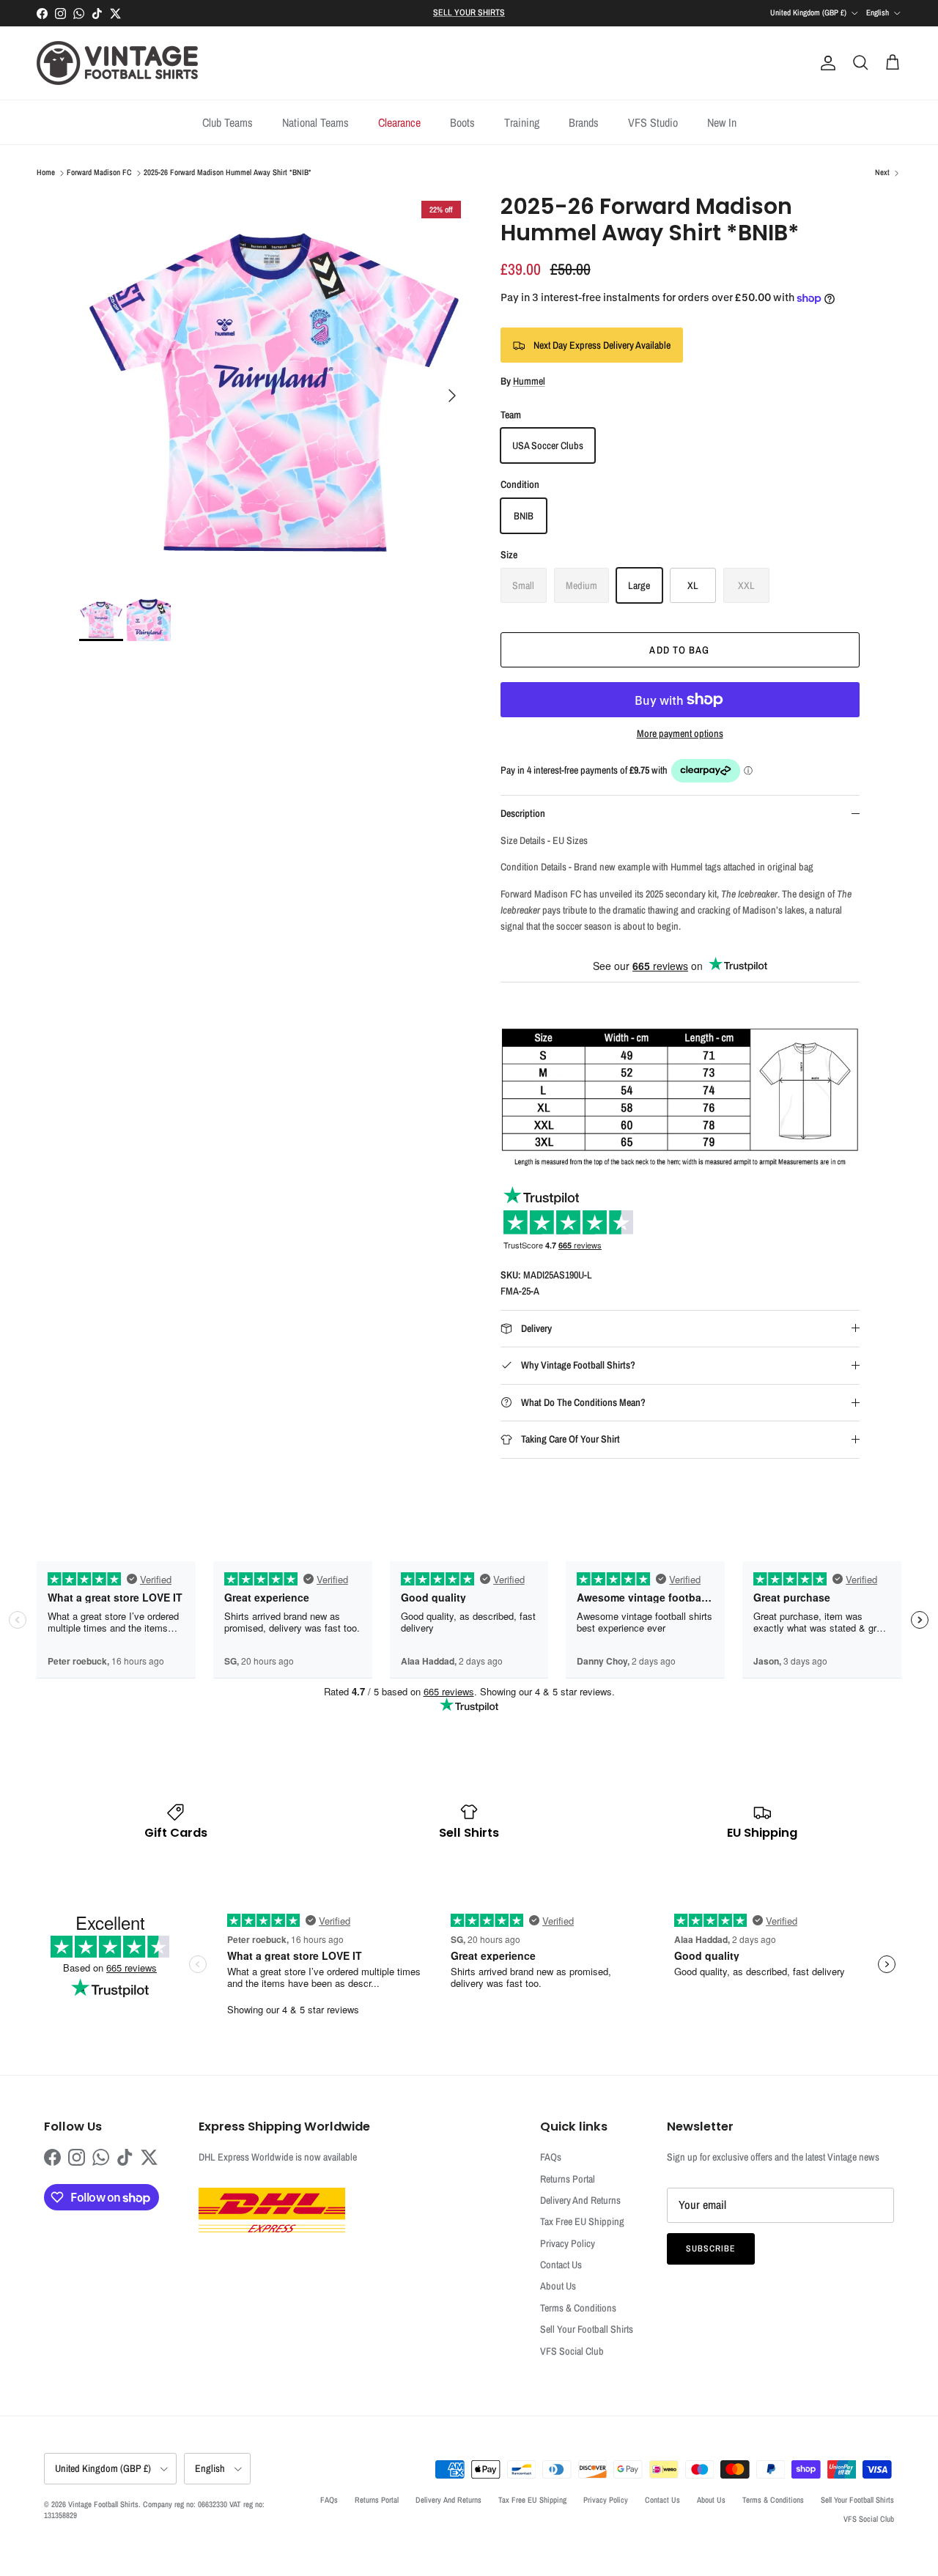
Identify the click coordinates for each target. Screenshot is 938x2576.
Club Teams (228, 122)
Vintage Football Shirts (103, 2504)
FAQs (551, 2157)
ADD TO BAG (679, 650)
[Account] (825, 63)
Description (523, 813)
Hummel (529, 381)
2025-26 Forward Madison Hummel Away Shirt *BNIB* (228, 173)
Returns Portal (568, 2179)
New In (722, 122)
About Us (558, 2286)
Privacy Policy (568, 2243)
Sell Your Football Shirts (587, 2329)
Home (46, 173)
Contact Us (561, 2265)
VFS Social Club (572, 2351)
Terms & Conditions (578, 2308)
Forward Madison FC (99, 173)
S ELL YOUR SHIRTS (469, 12)
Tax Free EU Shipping (582, 2221)
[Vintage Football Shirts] (117, 63)
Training (522, 122)
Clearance (399, 122)
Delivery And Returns (580, 2200)
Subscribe (711, 2249)
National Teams (315, 122)
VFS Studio (653, 122)
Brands (584, 122)
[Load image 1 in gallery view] (274, 388)
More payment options (680, 734)
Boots (462, 122)
